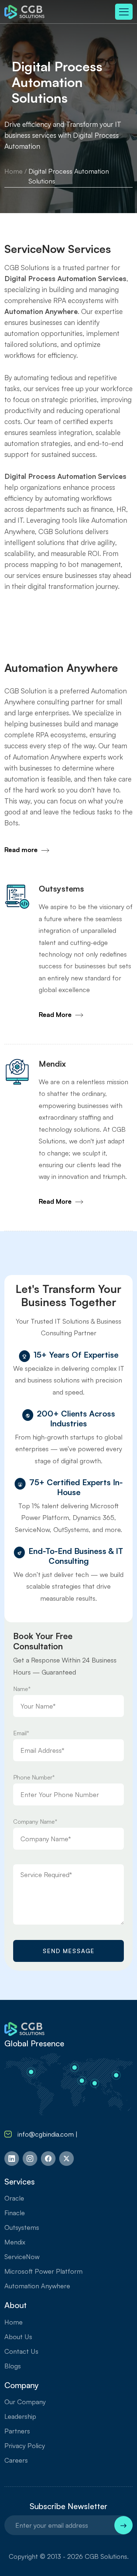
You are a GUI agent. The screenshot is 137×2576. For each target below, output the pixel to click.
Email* (21, 1733)
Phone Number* (34, 1777)
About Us (18, 2337)
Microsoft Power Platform (43, 2271)
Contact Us (21, 2351)
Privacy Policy (25, 2446)
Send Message (69, 1951)
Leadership (20, 2416)
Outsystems (22, 2227)
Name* (22, 1689)
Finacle (15, 2213)
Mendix (15, 2242)
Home (14, 171)
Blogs (13, 2366)
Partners (17, 2431)
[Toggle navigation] (124, 12)
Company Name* (35, 1822)
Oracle (14, 2198)
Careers (16, 2460)
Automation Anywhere (37, 2286)
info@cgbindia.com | (49, 2134)
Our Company (25, 2402)
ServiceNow (22, 2257)
